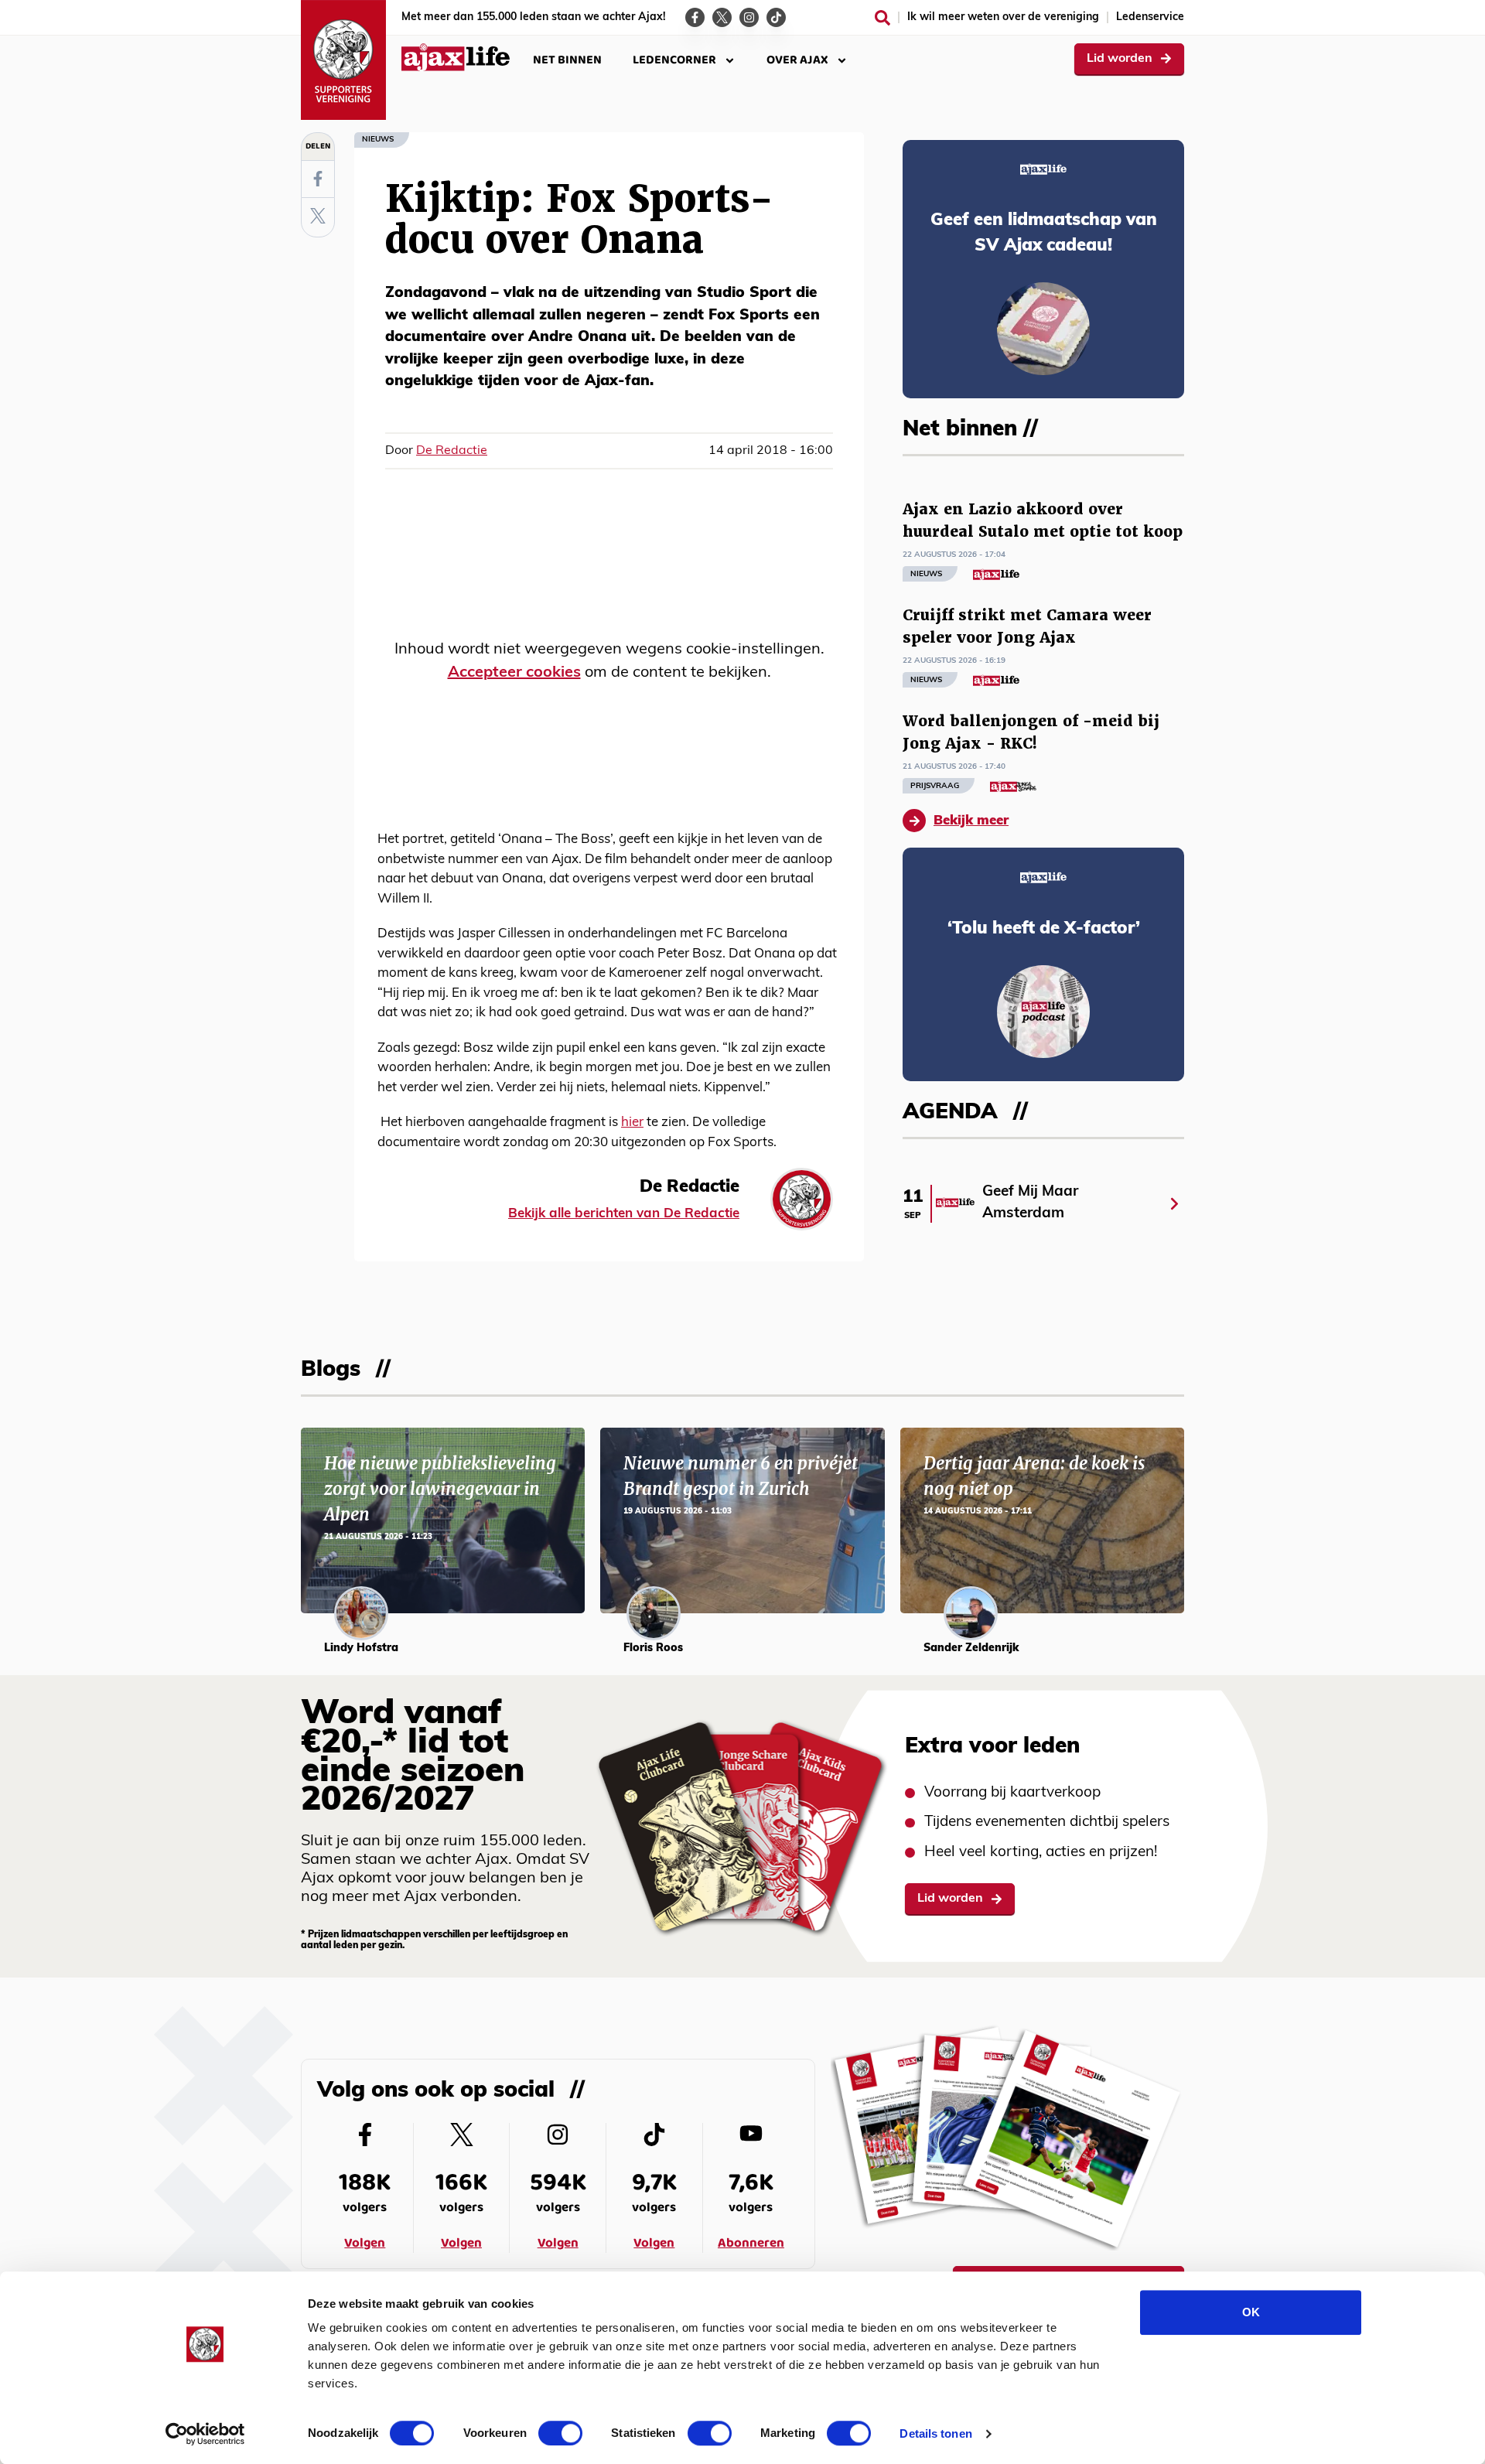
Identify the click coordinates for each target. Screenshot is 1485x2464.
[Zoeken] (882, 18)
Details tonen (935, 2433)
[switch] (560, 2433)
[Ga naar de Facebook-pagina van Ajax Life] (695, 17)
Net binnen (567, 60)
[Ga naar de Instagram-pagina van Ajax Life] (749, 17)
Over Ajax (797, 60)
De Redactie (452, 451)
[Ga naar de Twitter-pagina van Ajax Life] (722, 17)
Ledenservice (1150, 17)
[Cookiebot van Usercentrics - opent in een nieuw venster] (205, 2434)
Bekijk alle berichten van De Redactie (624, 1214)
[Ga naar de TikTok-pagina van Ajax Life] (776, 17)
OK (1251, 2312)
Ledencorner (674, 60)
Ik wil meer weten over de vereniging (1003, 17)
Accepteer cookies (514, 673)
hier (632, 1123)
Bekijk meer (971, 821)
